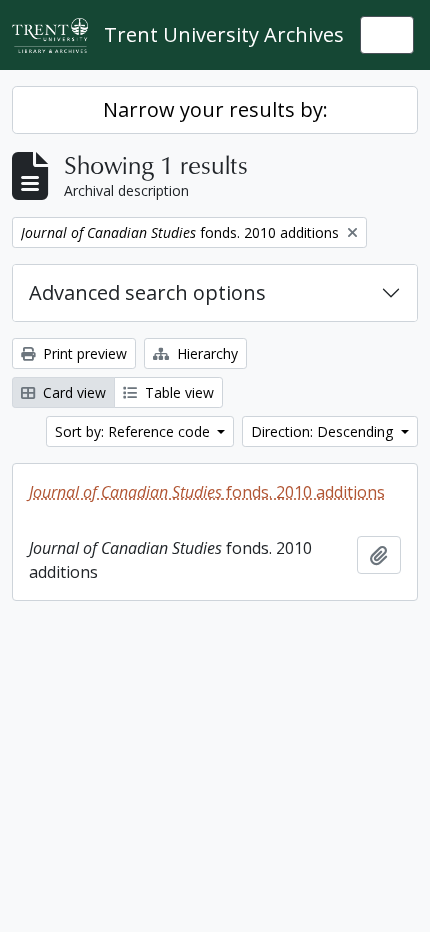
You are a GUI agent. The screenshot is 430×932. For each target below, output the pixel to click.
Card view (72, 392)
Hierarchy (205, 353)
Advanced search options (147, 292)
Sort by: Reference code (134, 431)
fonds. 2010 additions (207, 492)
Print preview (83, 353)
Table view (177, 392)
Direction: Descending (324, 431)
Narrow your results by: (215, 109)
